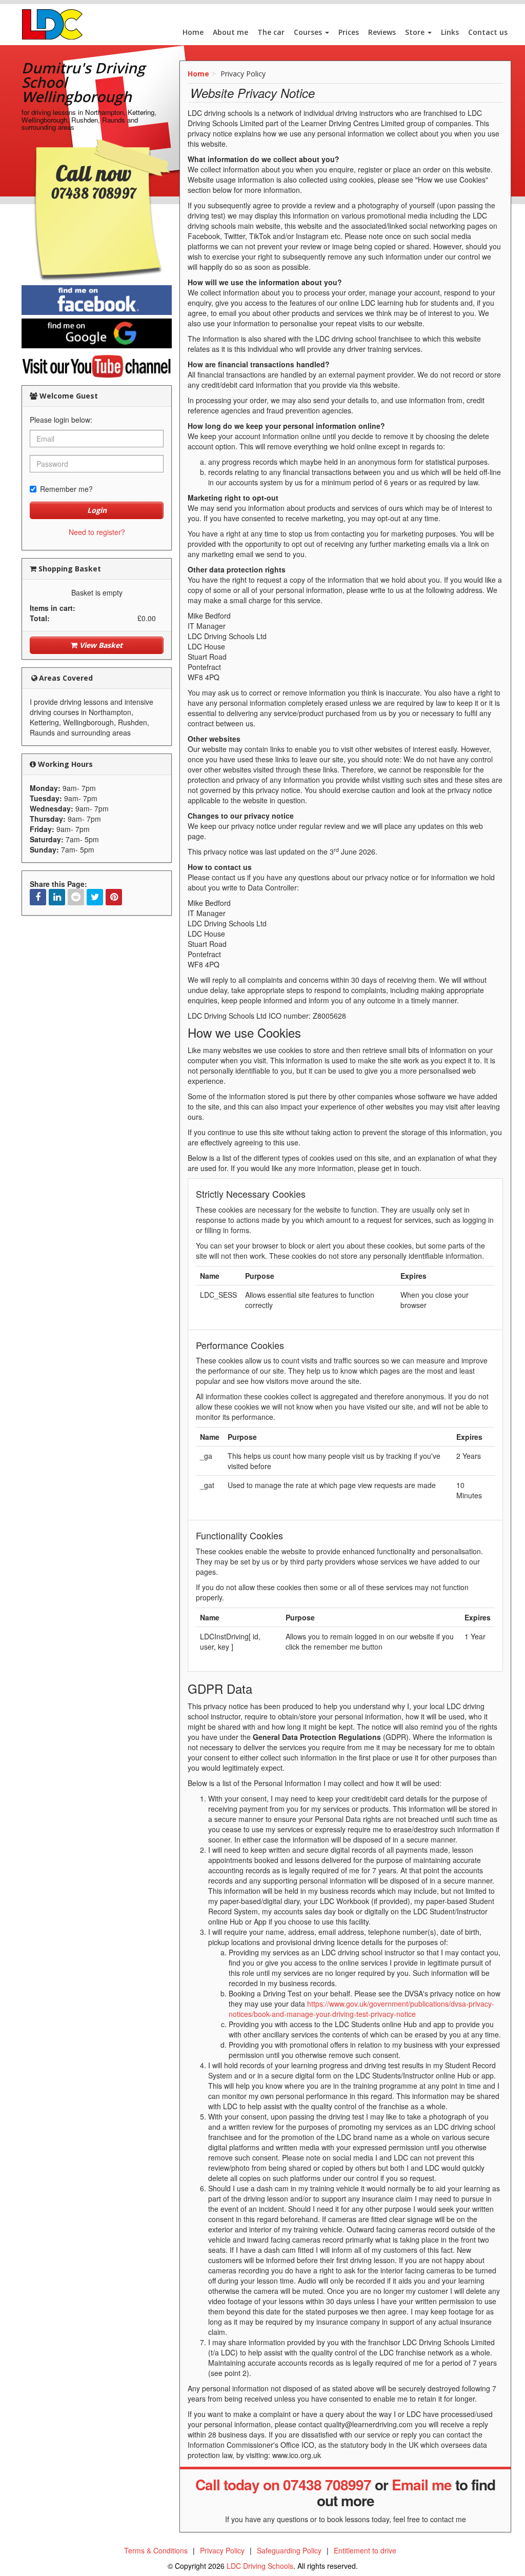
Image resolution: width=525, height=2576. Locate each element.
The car (271, 32)
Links (450, 32)
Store (416, 32)
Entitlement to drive (365, 2550)
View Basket (100, 645)
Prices (349, 32)
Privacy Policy (222, 2550)
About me (230, 32)
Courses (309, 32)
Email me (422, 2484)
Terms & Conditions (156, 2550)
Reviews (382, 32)
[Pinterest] (114, 897)
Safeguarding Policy (289, 2550)
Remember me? (66, 489)
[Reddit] (76, 897)
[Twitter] (95, 897)
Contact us (488, 32)
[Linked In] (57, 897)
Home (193, 32)
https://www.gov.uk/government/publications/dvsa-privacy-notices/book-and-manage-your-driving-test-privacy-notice (361, 2009)
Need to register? (97, 532)
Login (97, 510)
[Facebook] (38, 897)
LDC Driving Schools (260, 2566)
